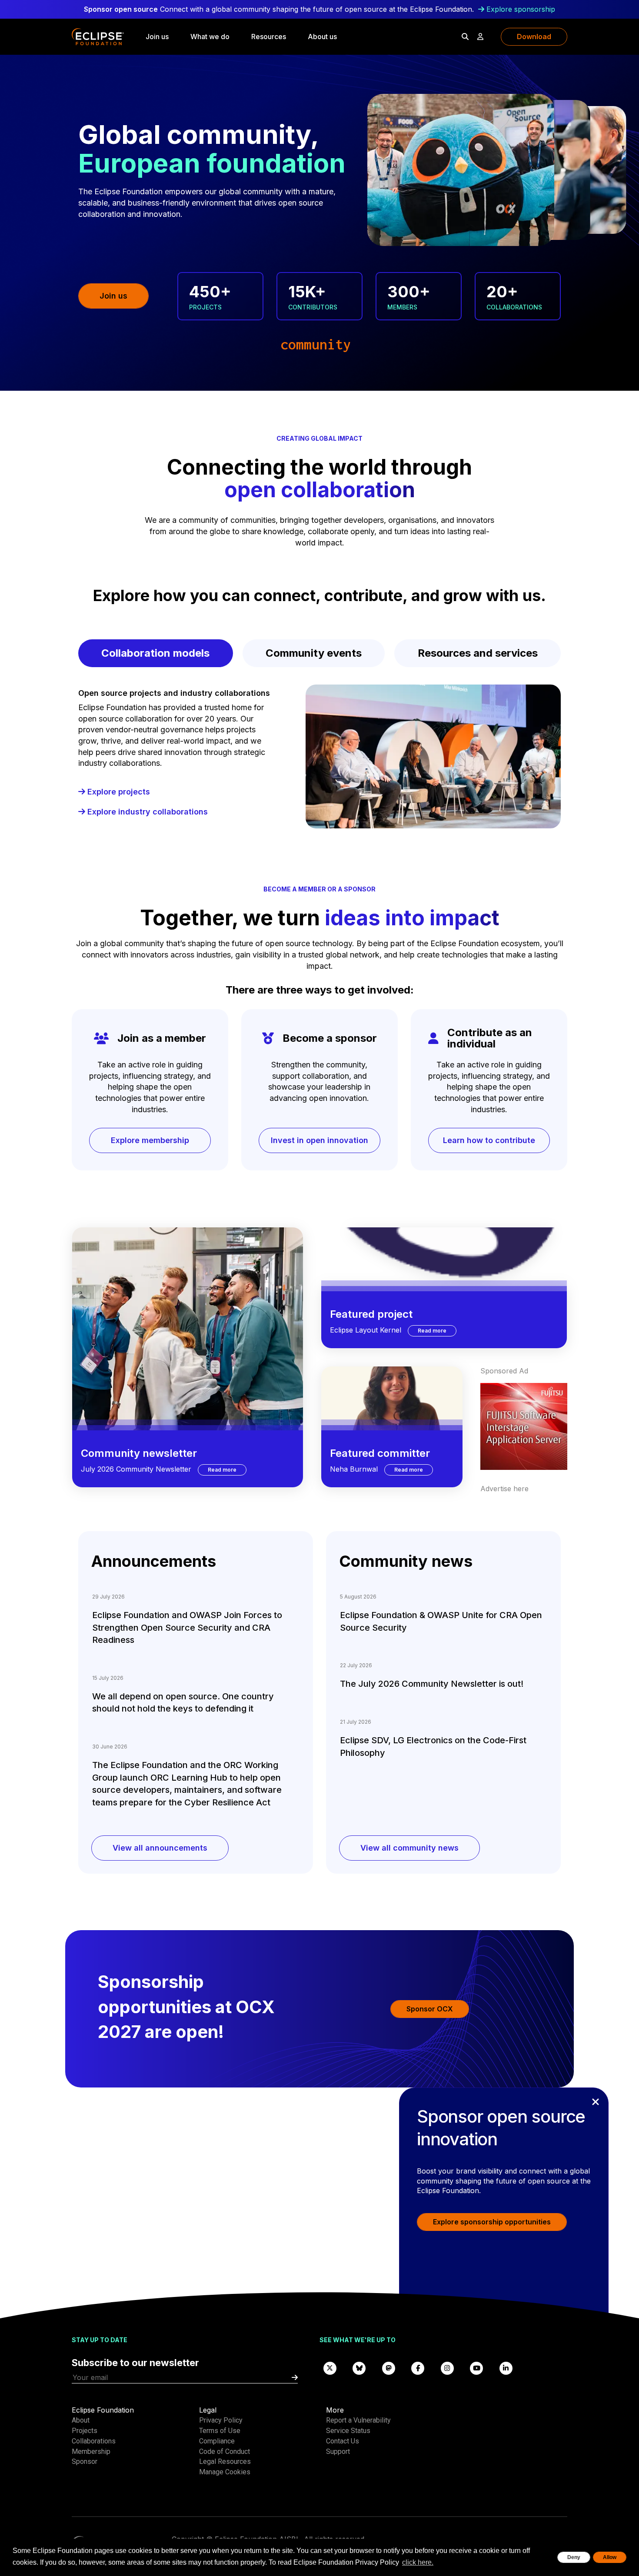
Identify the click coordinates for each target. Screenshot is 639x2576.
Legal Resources (225, 2461)
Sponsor (85, 2461)
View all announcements (160, 1848)
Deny (574, 2557)
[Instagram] (447, 2368)
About (81, 2420)
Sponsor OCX (430, 2009)
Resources (269, 37)
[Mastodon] (389, 2368)
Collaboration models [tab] (155, 653)
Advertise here (504, 1489)
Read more (227, 1469)
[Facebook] (418, 2368)
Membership (91, 2451)
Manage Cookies (225, 2472)
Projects (85, 2431)
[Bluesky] (359, 2368)
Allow (610, 2557)
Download (534, 37)
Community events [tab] (314, 653)
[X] (330, 2368)
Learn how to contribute (489, 1140)
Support (338, 2451)
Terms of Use (220, 2431)
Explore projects (118, 792)
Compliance (217, 2441)
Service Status (348, 2431)
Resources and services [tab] (478, 653)
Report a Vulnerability (358, 2420)
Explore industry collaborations (146, 812)
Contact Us (343, 2441)
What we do (210, 37)
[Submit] (295, 2378)
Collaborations (94, 2441)
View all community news (409, 1848)
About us (322, 37)
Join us (157, 37)
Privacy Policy (221, 2420)
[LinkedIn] (506, 2368)
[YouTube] (477, 2368)
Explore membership (150, 1140)
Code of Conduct (225, 2451)
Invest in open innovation (319, 1140)
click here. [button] (418, 2562)
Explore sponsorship (521, 9)
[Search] (465, 37)
